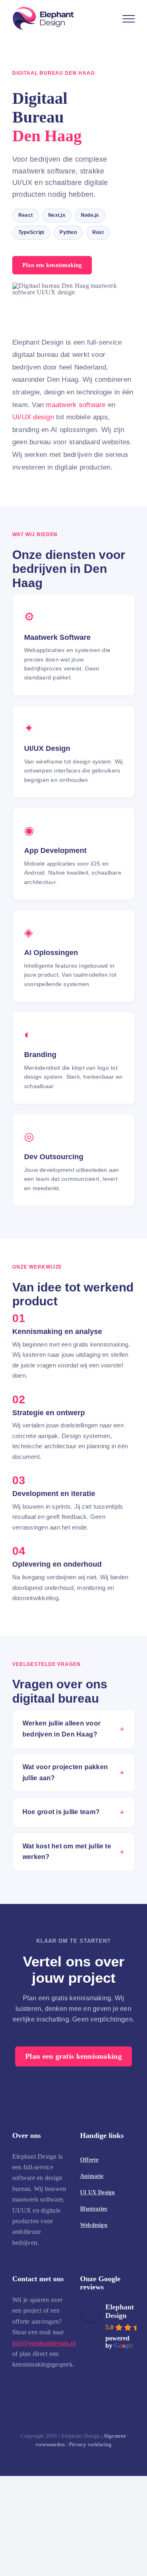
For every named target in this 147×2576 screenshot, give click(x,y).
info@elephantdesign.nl (44, 2343)
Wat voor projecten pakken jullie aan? (65, 1772)
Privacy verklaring (90, 2444)
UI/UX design (33, 417)
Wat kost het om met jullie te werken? (67, 1851)
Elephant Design (120, 2311)
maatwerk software (76, 405)
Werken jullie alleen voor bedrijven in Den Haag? (61, 1729)
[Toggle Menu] (129, 19)
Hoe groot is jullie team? (61, 1812)
